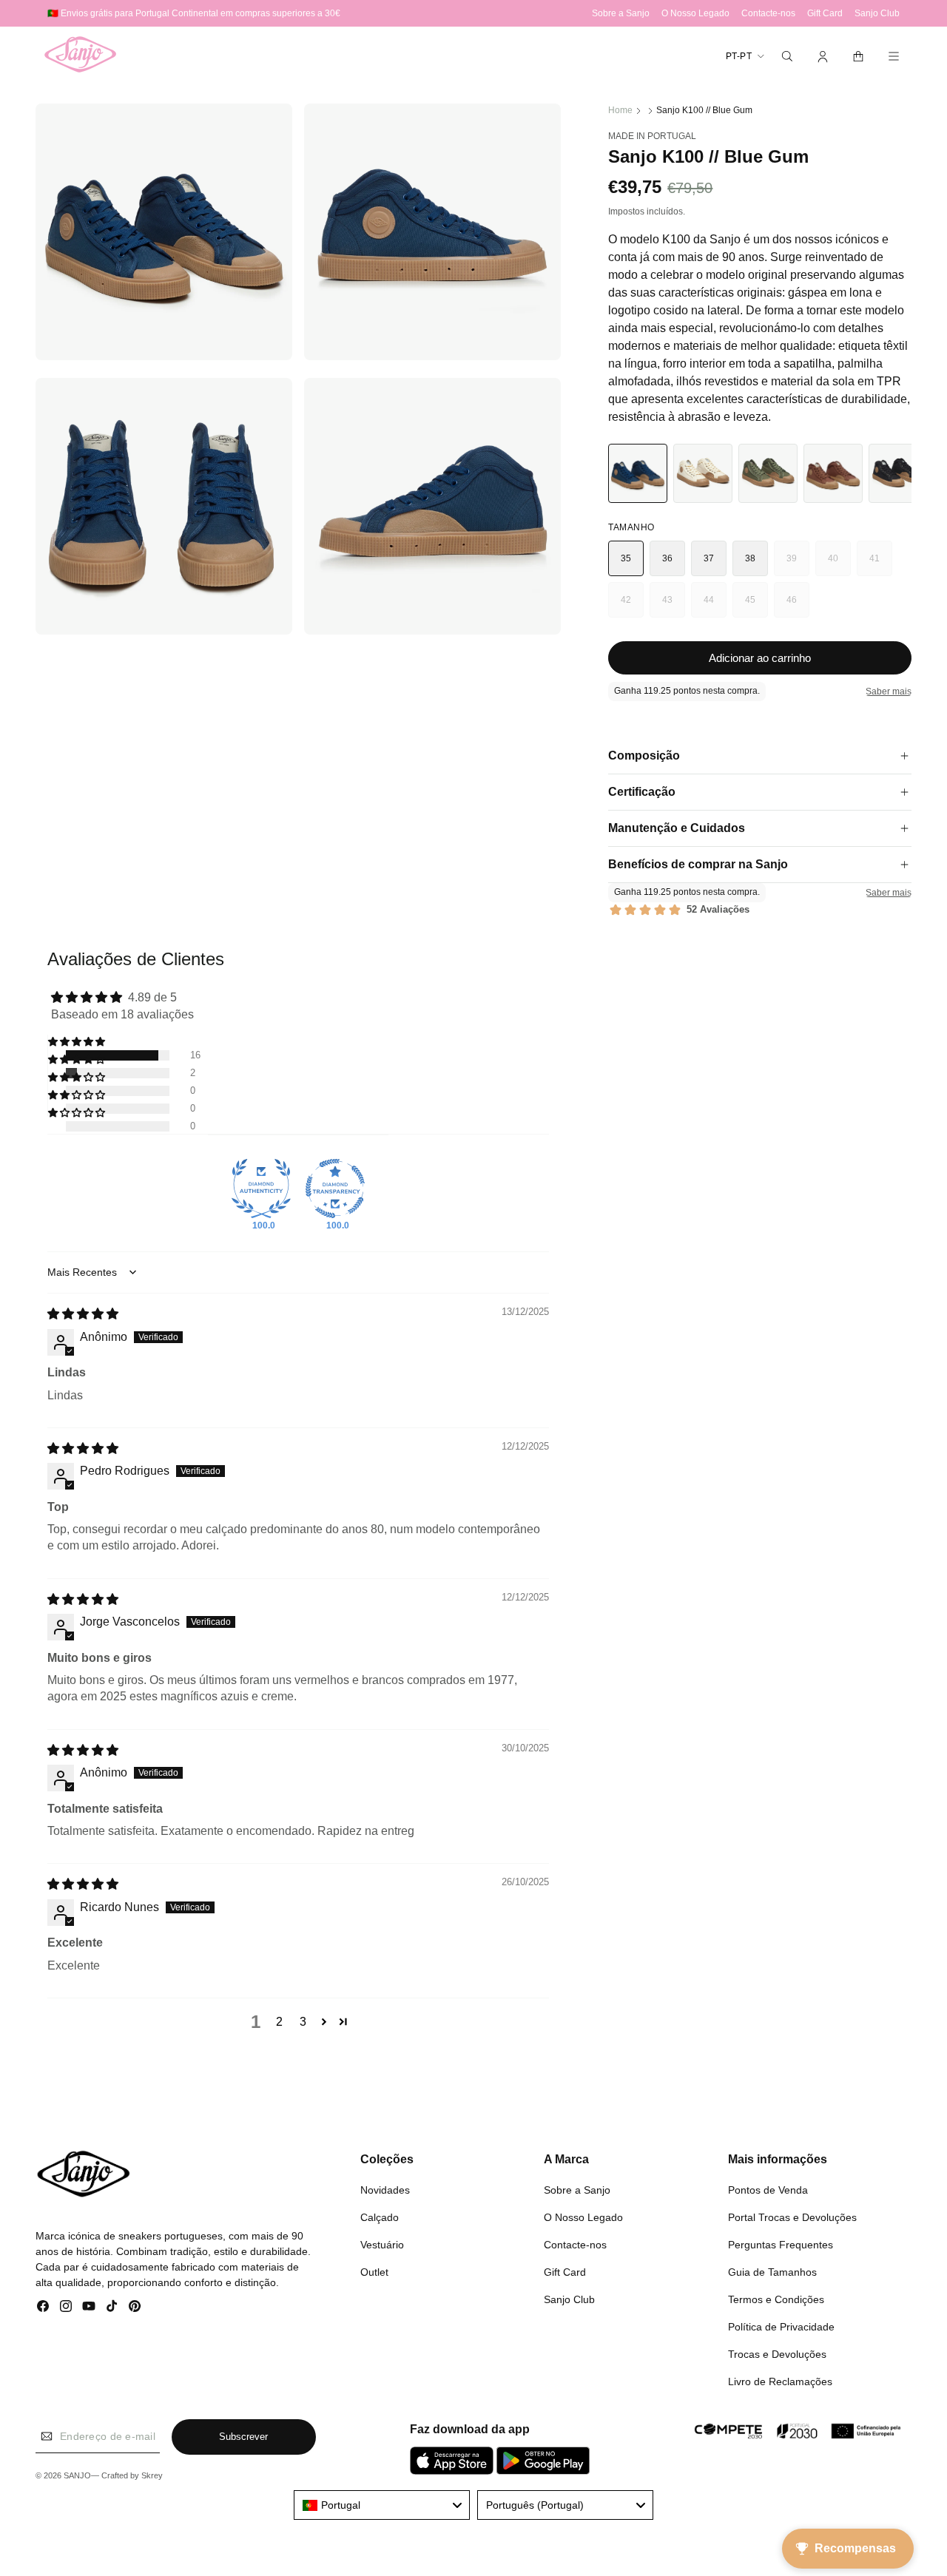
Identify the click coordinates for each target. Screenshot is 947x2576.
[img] (83, 1314)
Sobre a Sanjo (577, 2190)
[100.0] (261, 1189)
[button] (787, 56)
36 (668, 558)
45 (756, 606)
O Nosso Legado (583, 2217)
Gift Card (565, 2272)
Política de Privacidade (781, 2327)
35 (626, 558)
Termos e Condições (776, 2299)
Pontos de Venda (768, 2190)
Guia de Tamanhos (772, 2272)
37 (709, 558)
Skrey (152, 2475)
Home (620, 110)
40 (839, 565)
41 (881, 565)
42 (632, 606)
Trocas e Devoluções (777, 2354)
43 (674, 606)
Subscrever (243, 2437)
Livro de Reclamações (780, 2381)
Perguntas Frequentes (781, 2245)
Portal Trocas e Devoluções (792, 2217)
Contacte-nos (575, 2245)
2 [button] (279, 2022)
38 (751, 558)
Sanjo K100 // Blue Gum (704, 110)
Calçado (380, 2217)
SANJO (77, 2475)
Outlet (374, 2272)
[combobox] (382, 2505)
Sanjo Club (569, 2299)
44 (715, 606)
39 (798, 565)
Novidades (385, 2190)
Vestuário (382, 2245)
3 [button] (303, 2022)
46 (798, 606)
